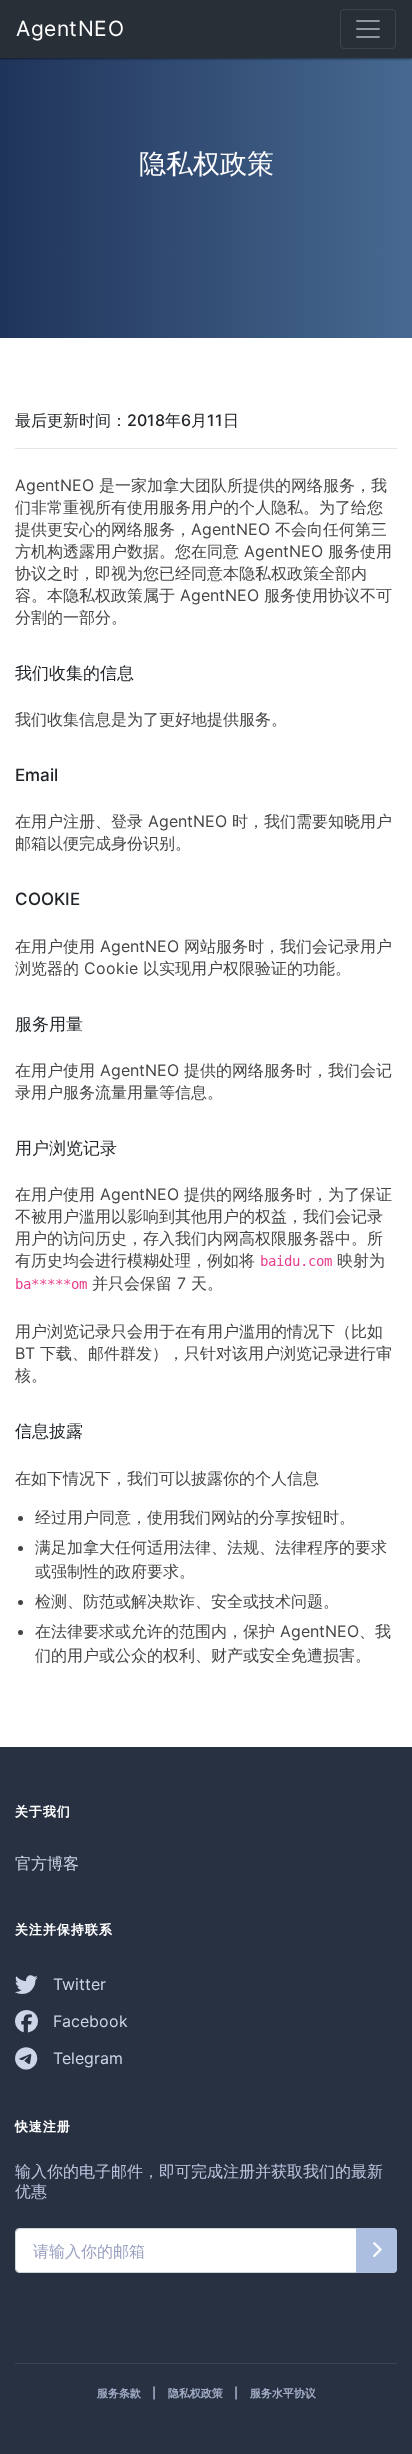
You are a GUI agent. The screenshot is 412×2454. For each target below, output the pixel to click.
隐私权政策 (195, 2393)
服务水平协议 (283, 2393)
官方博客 (47, 1863)
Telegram (85, 2058)
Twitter (77, 1984)
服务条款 (119, 2393)
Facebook (88, 2021)
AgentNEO (70, 28)
